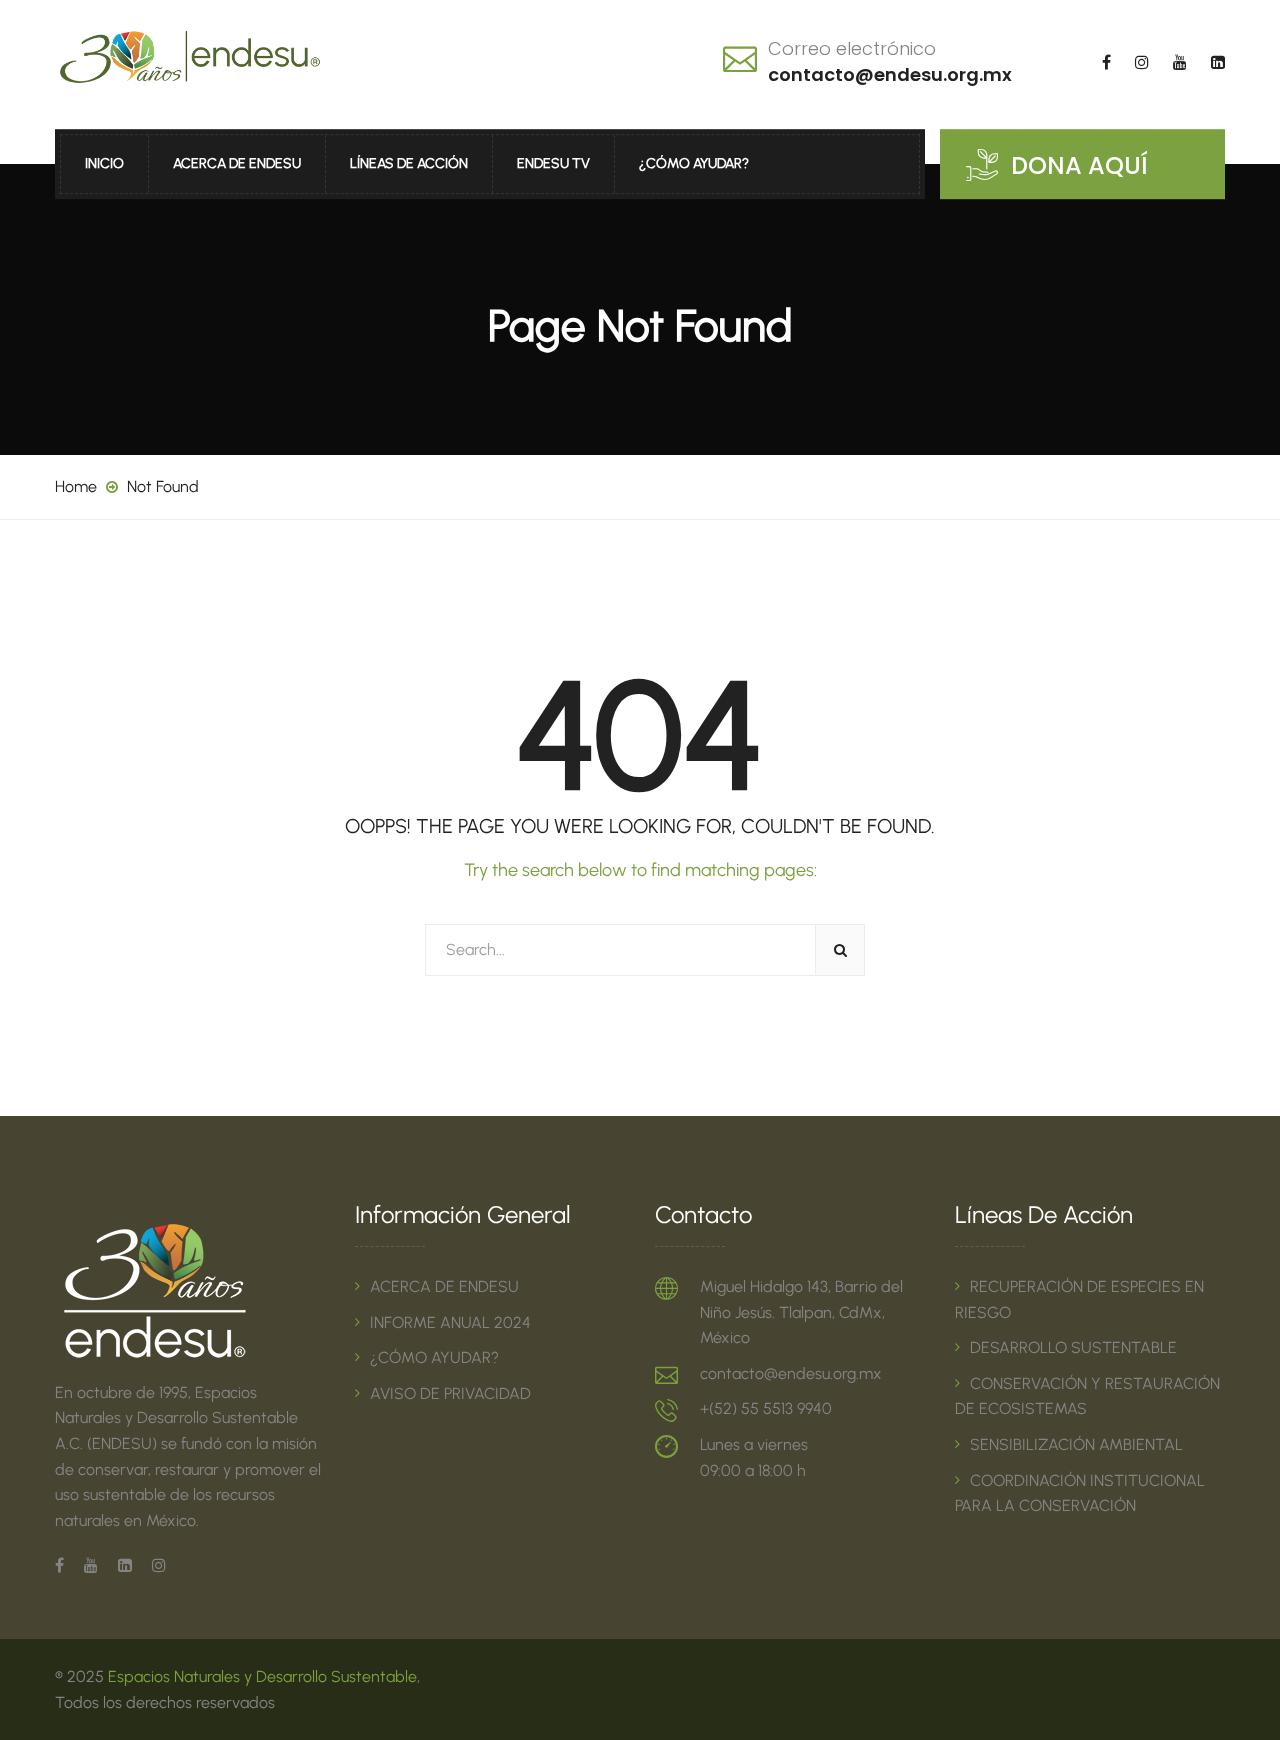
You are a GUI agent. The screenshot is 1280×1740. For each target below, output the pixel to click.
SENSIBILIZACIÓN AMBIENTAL (1076, 1444)
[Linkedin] (125, 1565)
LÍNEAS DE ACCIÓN (409, 163)
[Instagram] (154, 1565)
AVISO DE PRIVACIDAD (450, 1393)
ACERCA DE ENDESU (237, 163)
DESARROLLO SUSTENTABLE (1073, 1347)
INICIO (104, 163)
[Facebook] (64, 1565)
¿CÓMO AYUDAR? (694, 163)
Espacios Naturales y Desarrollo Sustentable (262, 1676)
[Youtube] (91, 1565)
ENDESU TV (553, 163)
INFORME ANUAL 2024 (450, 1322)
